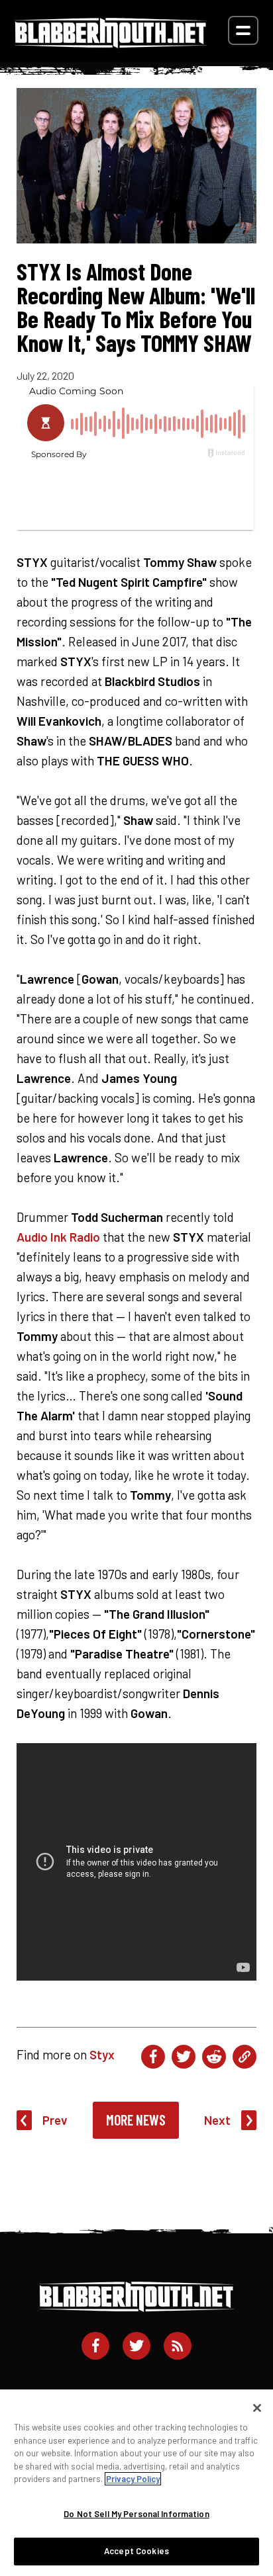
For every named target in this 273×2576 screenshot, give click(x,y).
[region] (136, 2483)
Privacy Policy (133, 2479)
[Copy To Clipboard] (245, 2057)
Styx (102, 2054)
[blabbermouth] (111, 43)
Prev (55, 2120)
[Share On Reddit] (214, 2057)
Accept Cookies (136, 2551)
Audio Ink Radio (58, 1237)
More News (136, 2120)
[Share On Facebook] (153, 2057)
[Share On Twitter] (184, 2057)
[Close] (257, 2408)
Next (217, 2120)
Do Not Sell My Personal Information (136, 2514)
